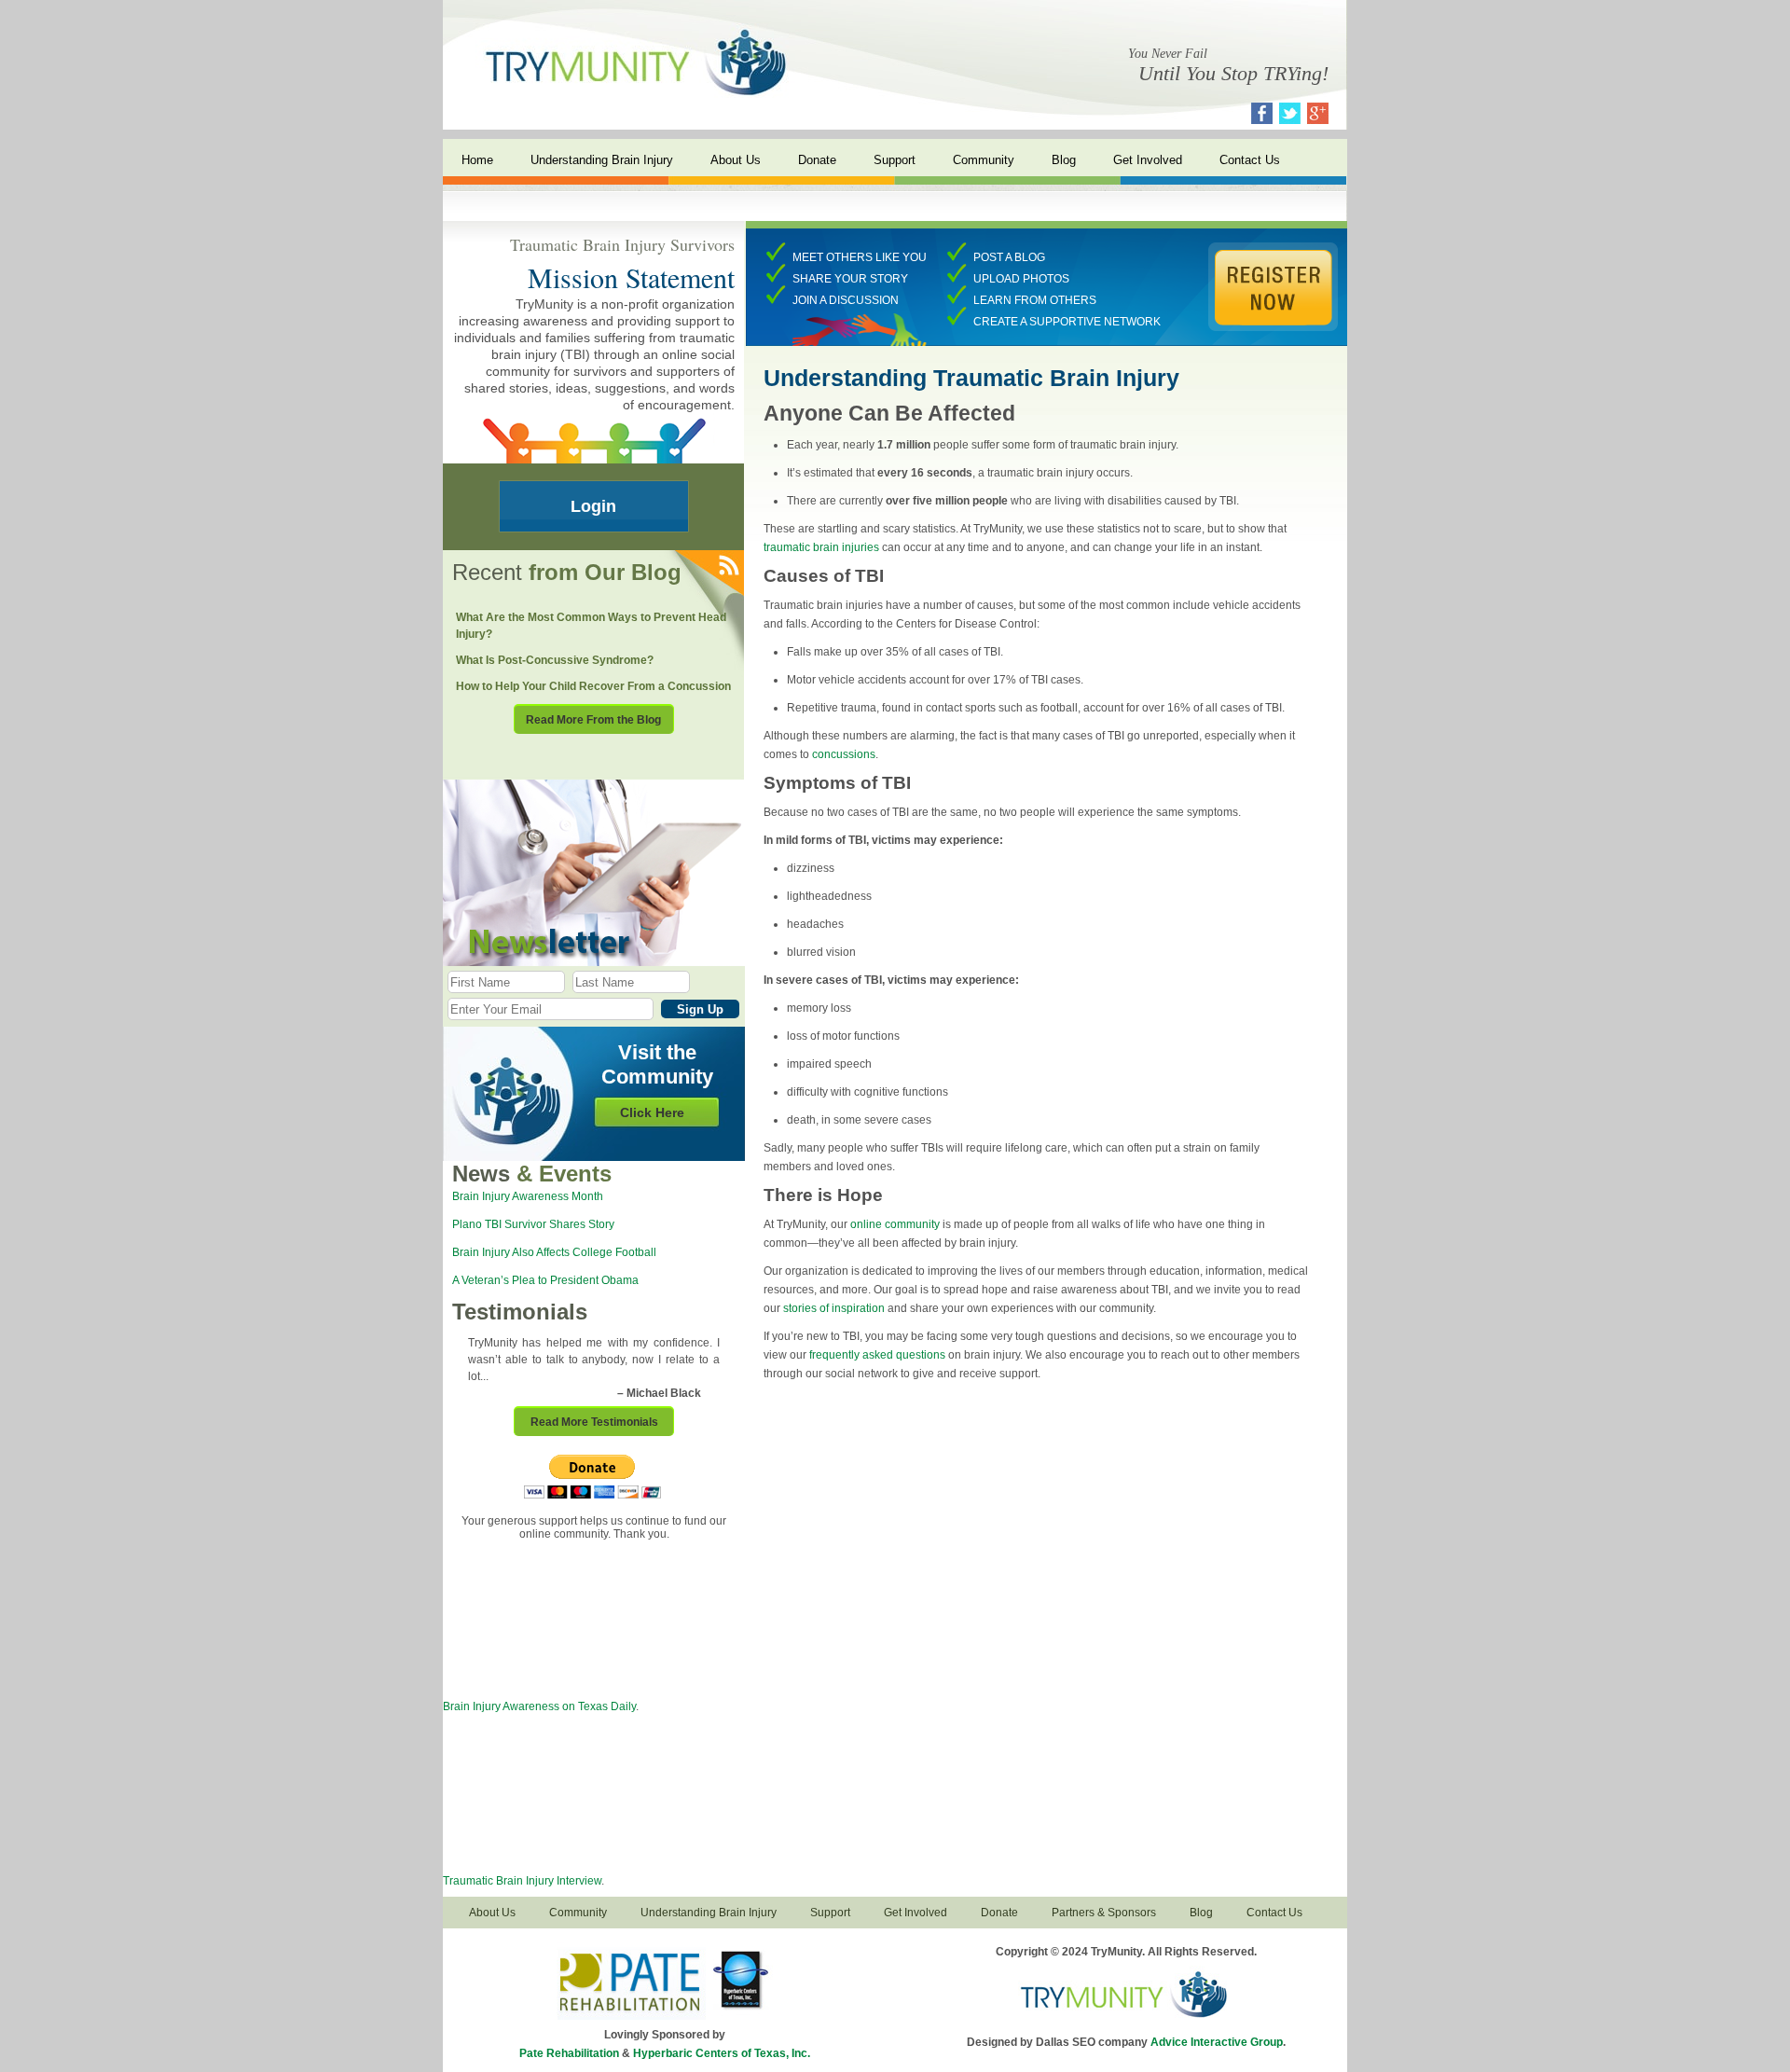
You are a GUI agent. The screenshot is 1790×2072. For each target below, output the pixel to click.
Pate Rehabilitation (569, 2053)
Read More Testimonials (594, 1422)
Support (895, 160)
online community (895, 1224)
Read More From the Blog (593, 720)
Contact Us (1250, 160)
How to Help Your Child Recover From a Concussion (593, 686)
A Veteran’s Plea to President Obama (545, 1280)
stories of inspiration (834, 1308)
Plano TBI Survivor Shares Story (533, 1224)
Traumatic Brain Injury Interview (522, 1881)
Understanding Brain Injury (602, 160)
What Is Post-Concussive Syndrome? (555, 660)
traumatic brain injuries (821, 547)
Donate (817, 160)
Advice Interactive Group (1217, 2042)
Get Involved (1148, 160)
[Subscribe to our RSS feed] (728, 566)
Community (984, 160)
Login (593, 506)
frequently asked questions (877, 1355)
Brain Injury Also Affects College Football (554, 1252)
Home (477, 160)
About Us (736, 160)
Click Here (652, 1112)
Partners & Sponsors (1104, 1913)
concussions (844, 754)
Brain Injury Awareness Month (528, 1196)
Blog (1064, 160)
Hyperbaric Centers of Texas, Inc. (722, 2053)
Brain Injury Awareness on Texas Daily (539, 1706)
